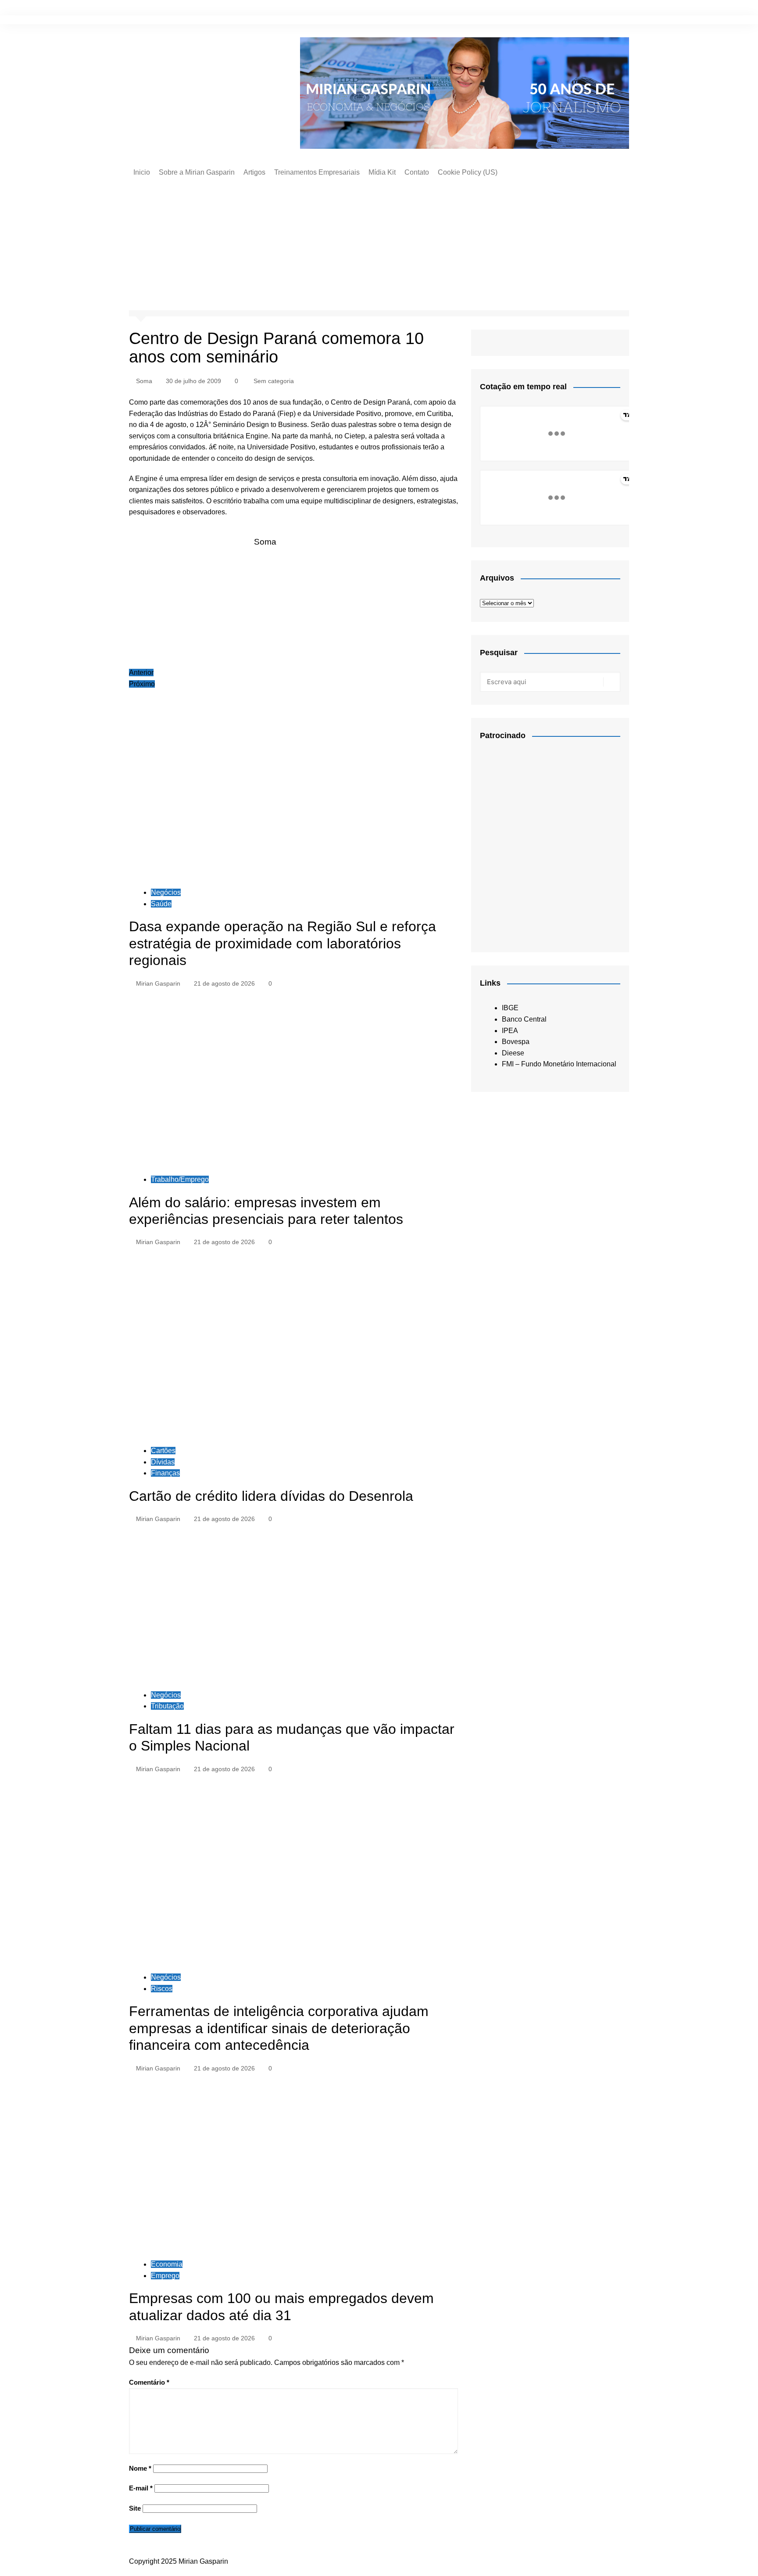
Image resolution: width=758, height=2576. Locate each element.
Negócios (166, 892)
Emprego (165, 2276)
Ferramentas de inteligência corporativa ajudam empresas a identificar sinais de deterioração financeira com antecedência (279, 2028)
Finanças (165, 1473)
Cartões (163, 1451)
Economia (167, 2264)
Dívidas (163, 1462)
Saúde (161, 904)
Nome (140, 2468)
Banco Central (524, 1019)
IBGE (510, 1008)
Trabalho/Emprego (180, 1179)
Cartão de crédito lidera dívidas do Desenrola (271, 1496)
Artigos (254, 172)
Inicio (142, 172)
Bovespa (516, 1042)
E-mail (141, 2488)
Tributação (167, 1706)
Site (135, 2508)
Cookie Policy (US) (468, 172)
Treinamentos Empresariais (317, 172)
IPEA (510, 1031)
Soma (144, 381)
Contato (417, 172)
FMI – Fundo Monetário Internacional (559, 1064)
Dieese (513, 1053)
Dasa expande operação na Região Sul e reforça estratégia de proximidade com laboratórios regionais (282, 943)
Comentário (149, 2382)
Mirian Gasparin (158, 983)
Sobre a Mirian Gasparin (197, 172)
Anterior (141, 673)
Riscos (162, 1989)
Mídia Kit (382, 172)
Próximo (142, 684)
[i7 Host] (546, 842)
